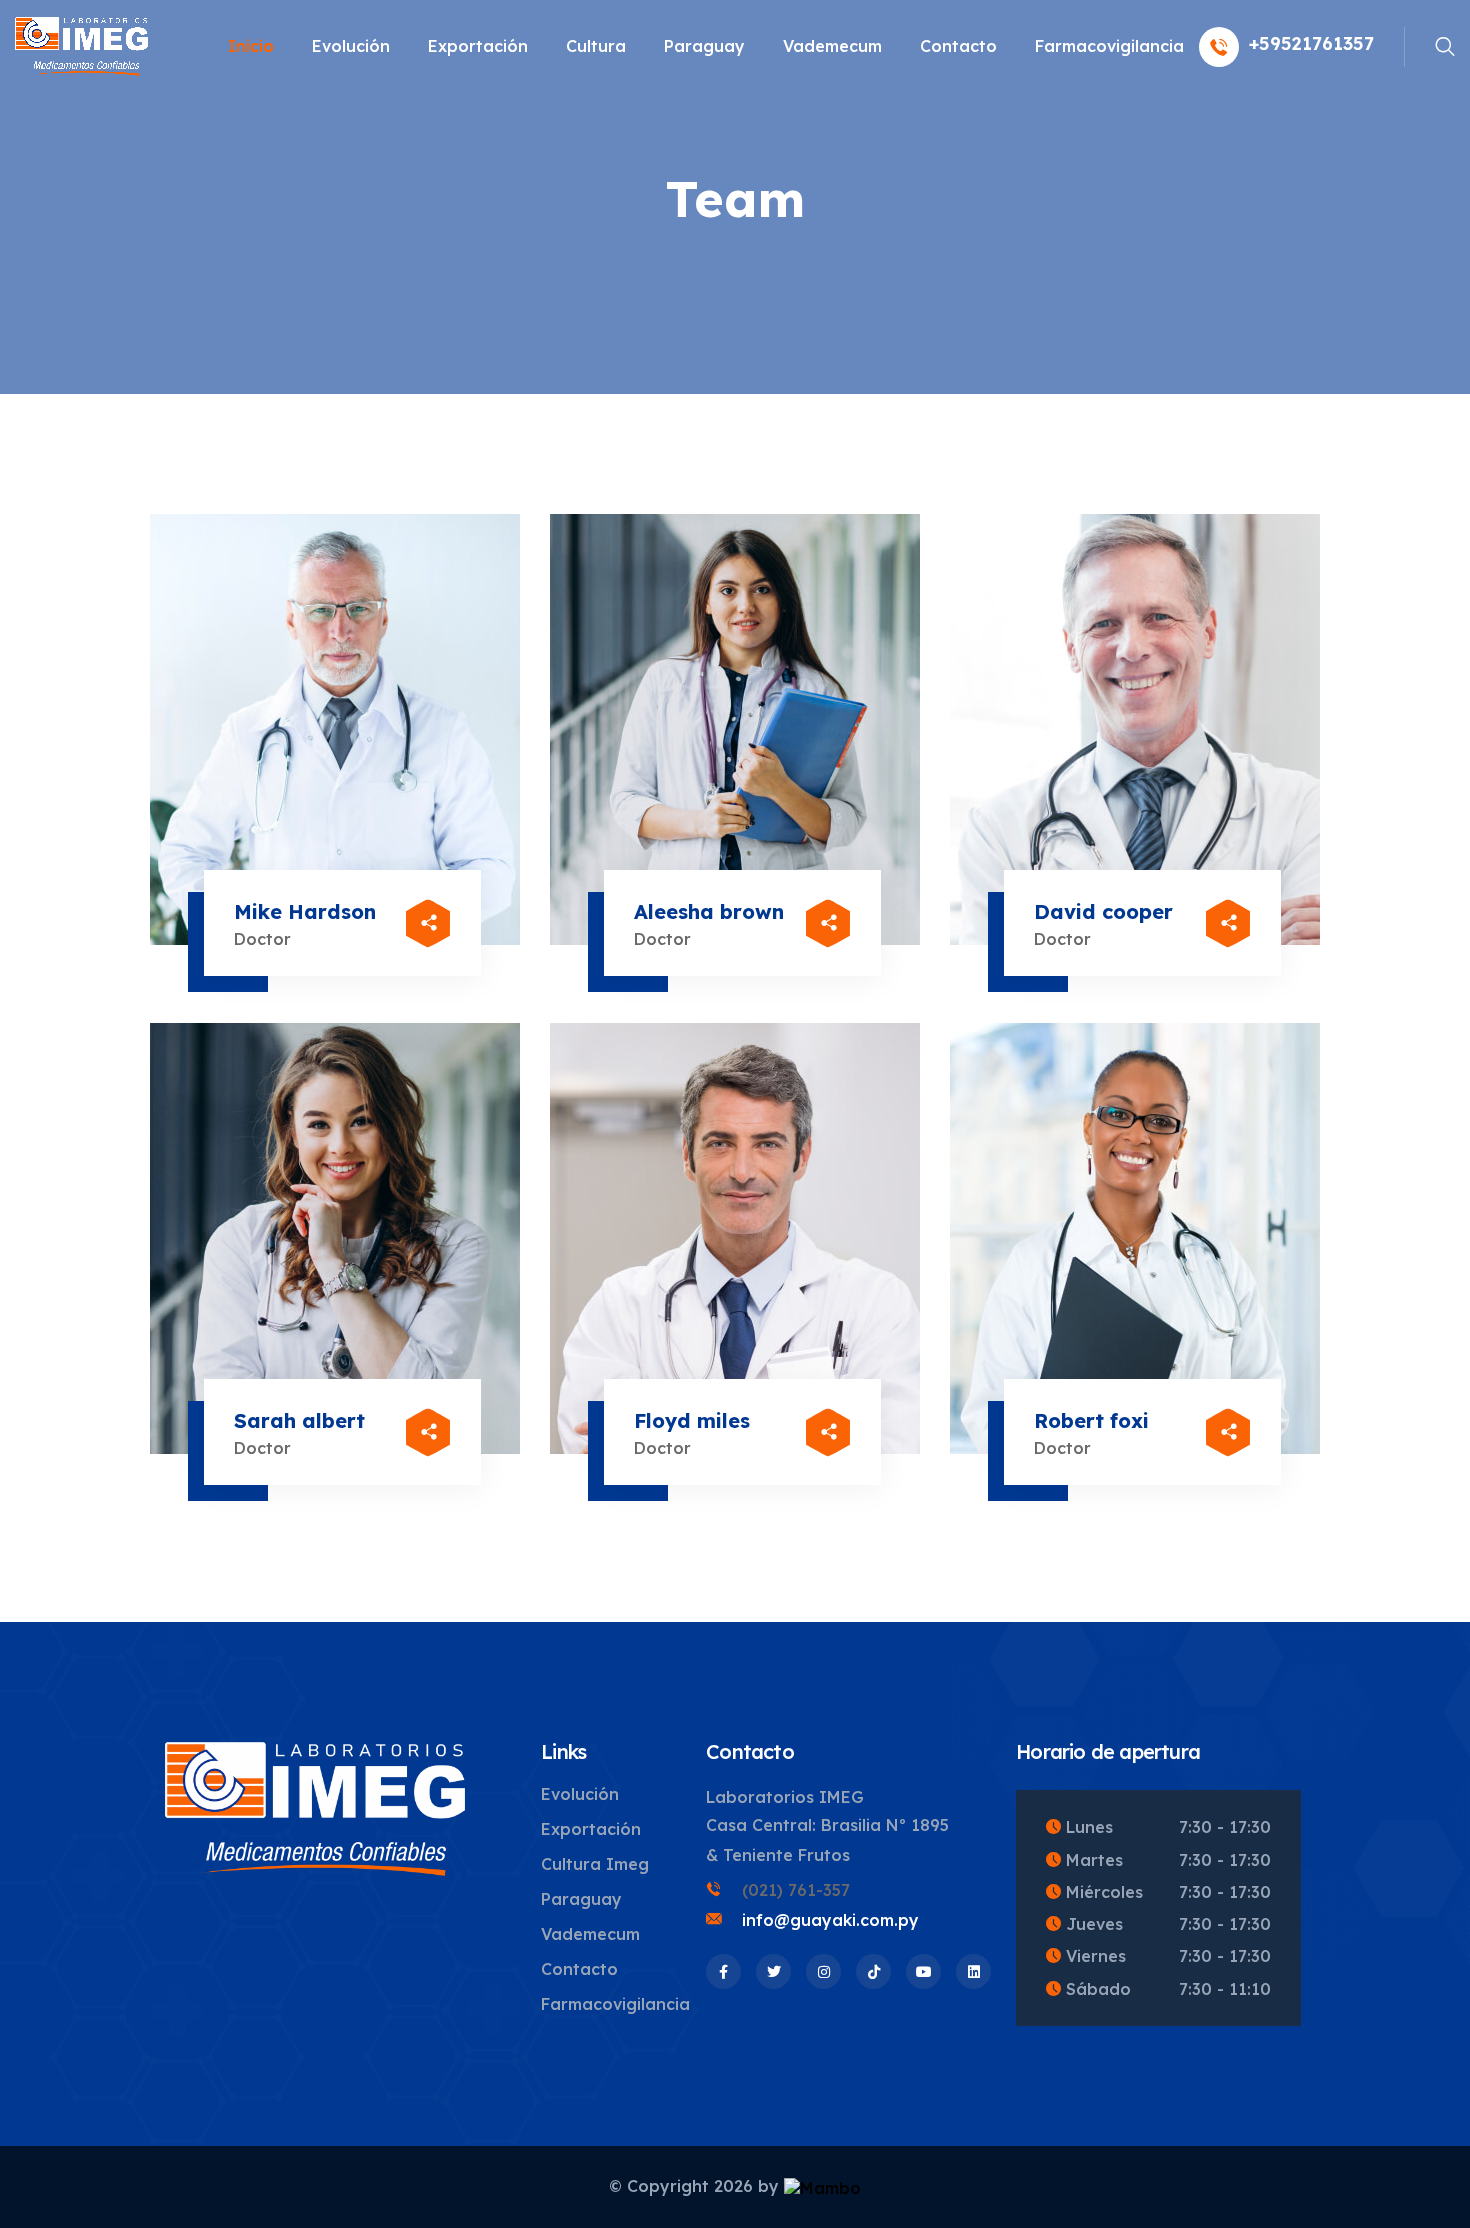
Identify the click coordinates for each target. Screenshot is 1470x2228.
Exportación (478, 46)
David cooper (1103, 911)
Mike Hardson (305, 911)
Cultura (596, 46)
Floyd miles (692, 1420)
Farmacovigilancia (1109, 46)
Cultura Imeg (595, 1864)
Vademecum (832, 46)
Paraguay (704, 46)
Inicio (251, 46)
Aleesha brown (709, 911)
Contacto (958, 46)
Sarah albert (299, 1420)
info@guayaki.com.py (830, 1920)
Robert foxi (1091, 1420)
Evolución (351, 46)
